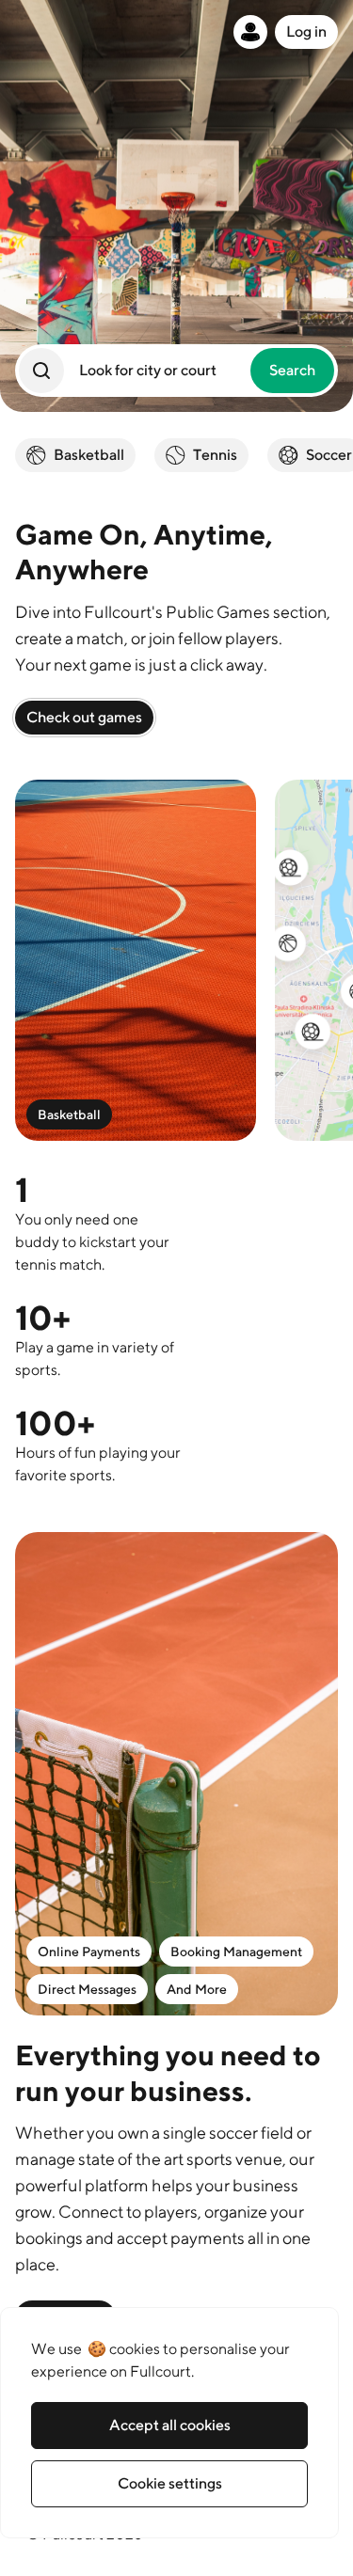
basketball (89, 455)
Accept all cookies (170, 2425)
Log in (306, 32)
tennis (215, 455)
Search (292, 370)
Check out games (84, 717)
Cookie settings (170, 2483)
